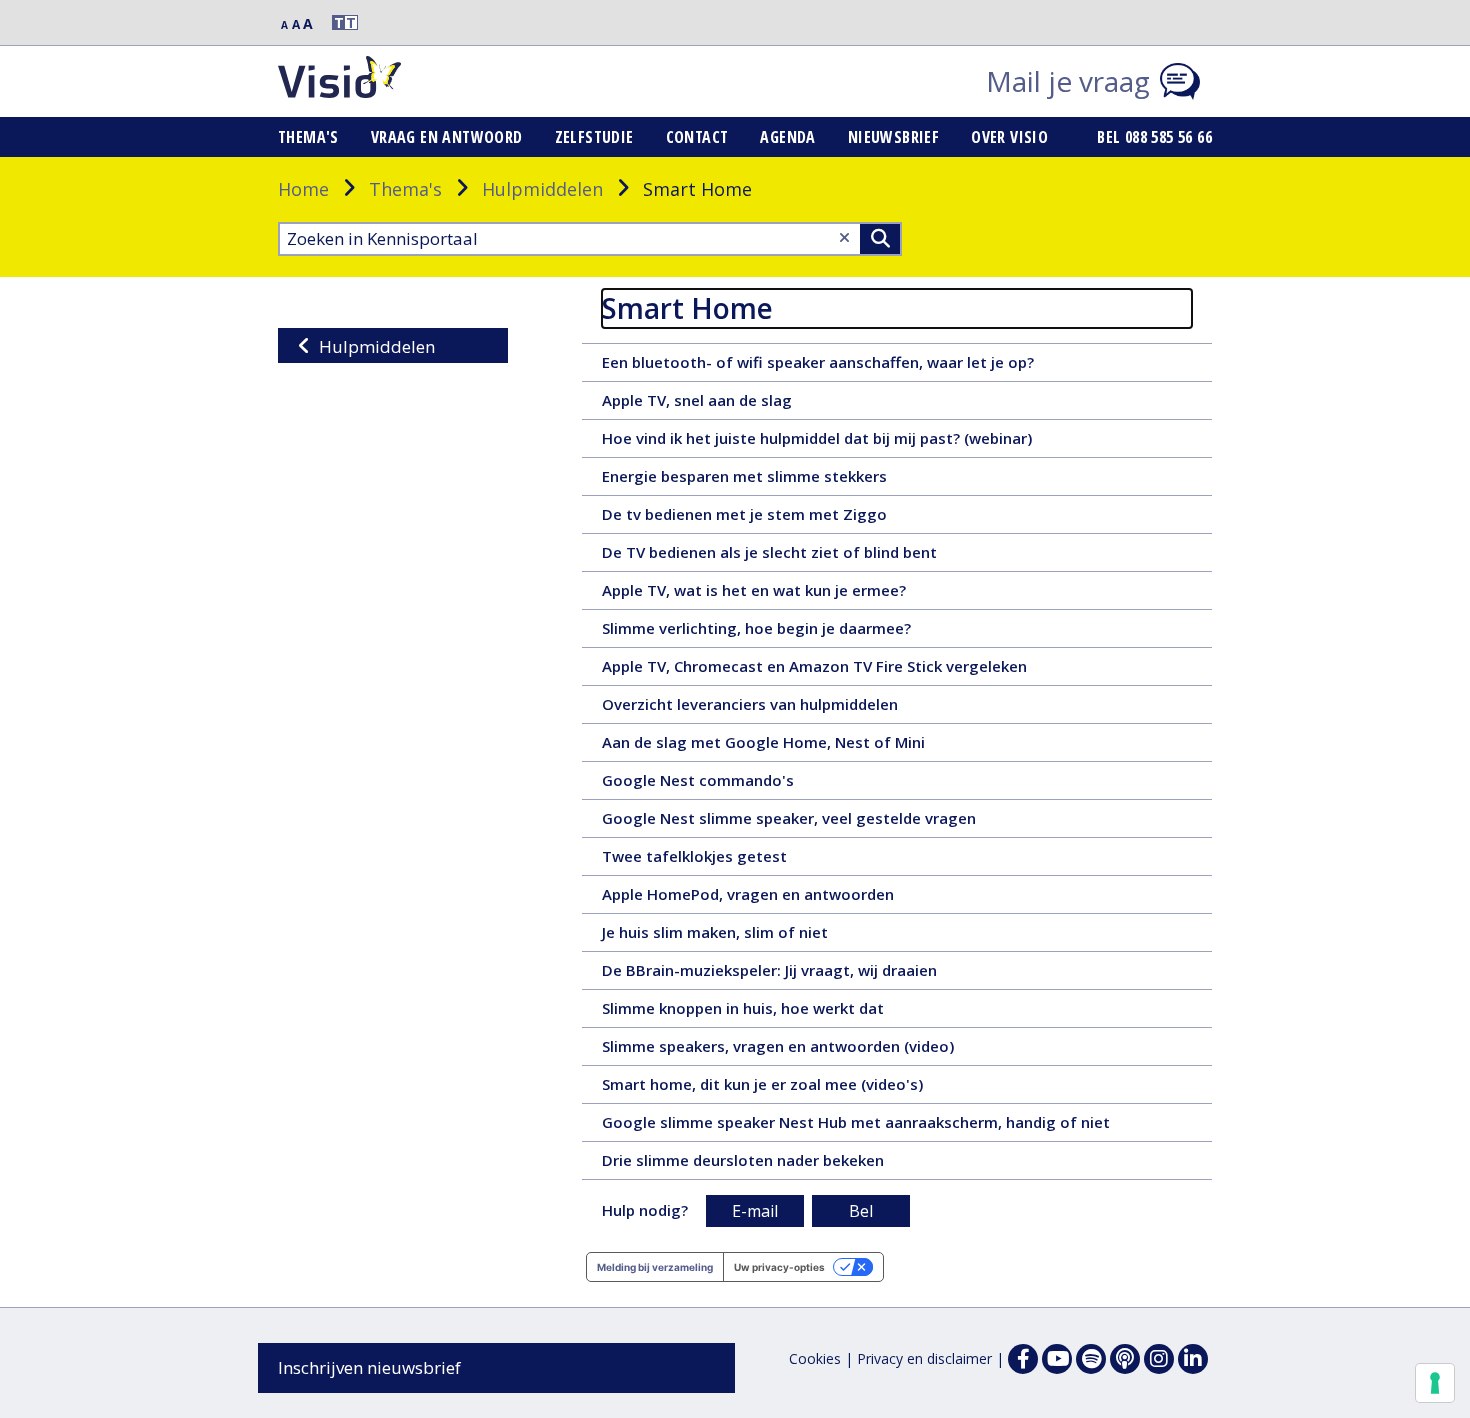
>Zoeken (880, 239)
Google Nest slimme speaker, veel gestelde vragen (819, 822)
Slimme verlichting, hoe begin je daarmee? (787, 632)
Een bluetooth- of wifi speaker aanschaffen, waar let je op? (852, 366)
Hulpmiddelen (542, 189)
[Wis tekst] (844, 237)
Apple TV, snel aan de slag (731, 404)
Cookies (815, 1358)
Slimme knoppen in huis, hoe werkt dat (773, 1012)
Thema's (308, 137)
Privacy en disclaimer (924, 1358)
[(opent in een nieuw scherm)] (1057, 1359)
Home (303, 189)
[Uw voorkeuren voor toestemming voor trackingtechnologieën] (1435, 1383)
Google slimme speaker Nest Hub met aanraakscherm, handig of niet (886, 1126)
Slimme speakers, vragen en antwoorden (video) (813, 1050)
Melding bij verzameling (655, 1267)
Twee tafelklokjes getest (725, 860)
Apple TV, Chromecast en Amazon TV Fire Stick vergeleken (851, 670)
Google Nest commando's (728, 784)
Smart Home (687, 308)
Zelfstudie (594, 137)
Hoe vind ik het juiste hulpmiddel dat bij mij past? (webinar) (852, 442)
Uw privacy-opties (779, 1267)
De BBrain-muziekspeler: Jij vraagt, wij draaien (800, 974)
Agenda (787, 137)
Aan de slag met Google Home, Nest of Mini (803, 746)
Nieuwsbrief (893, 137)
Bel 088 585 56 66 (1154, 137)
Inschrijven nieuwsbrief (369, 1367)
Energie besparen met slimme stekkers (775, 480)
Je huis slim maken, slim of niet (751, 936)
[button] (336, 22)
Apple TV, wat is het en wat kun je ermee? (784, 594)
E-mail (755, 1211)
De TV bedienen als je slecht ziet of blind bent (800, 556)
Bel (861, 1211)
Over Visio (1009, 137)
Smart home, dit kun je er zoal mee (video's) (787, 1088)
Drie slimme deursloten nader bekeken (773, 1164)
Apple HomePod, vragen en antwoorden (778, 898)
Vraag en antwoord (447, 137)
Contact (697, 137)
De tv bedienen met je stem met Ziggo (775, 518)
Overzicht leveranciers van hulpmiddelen (780, 708)
